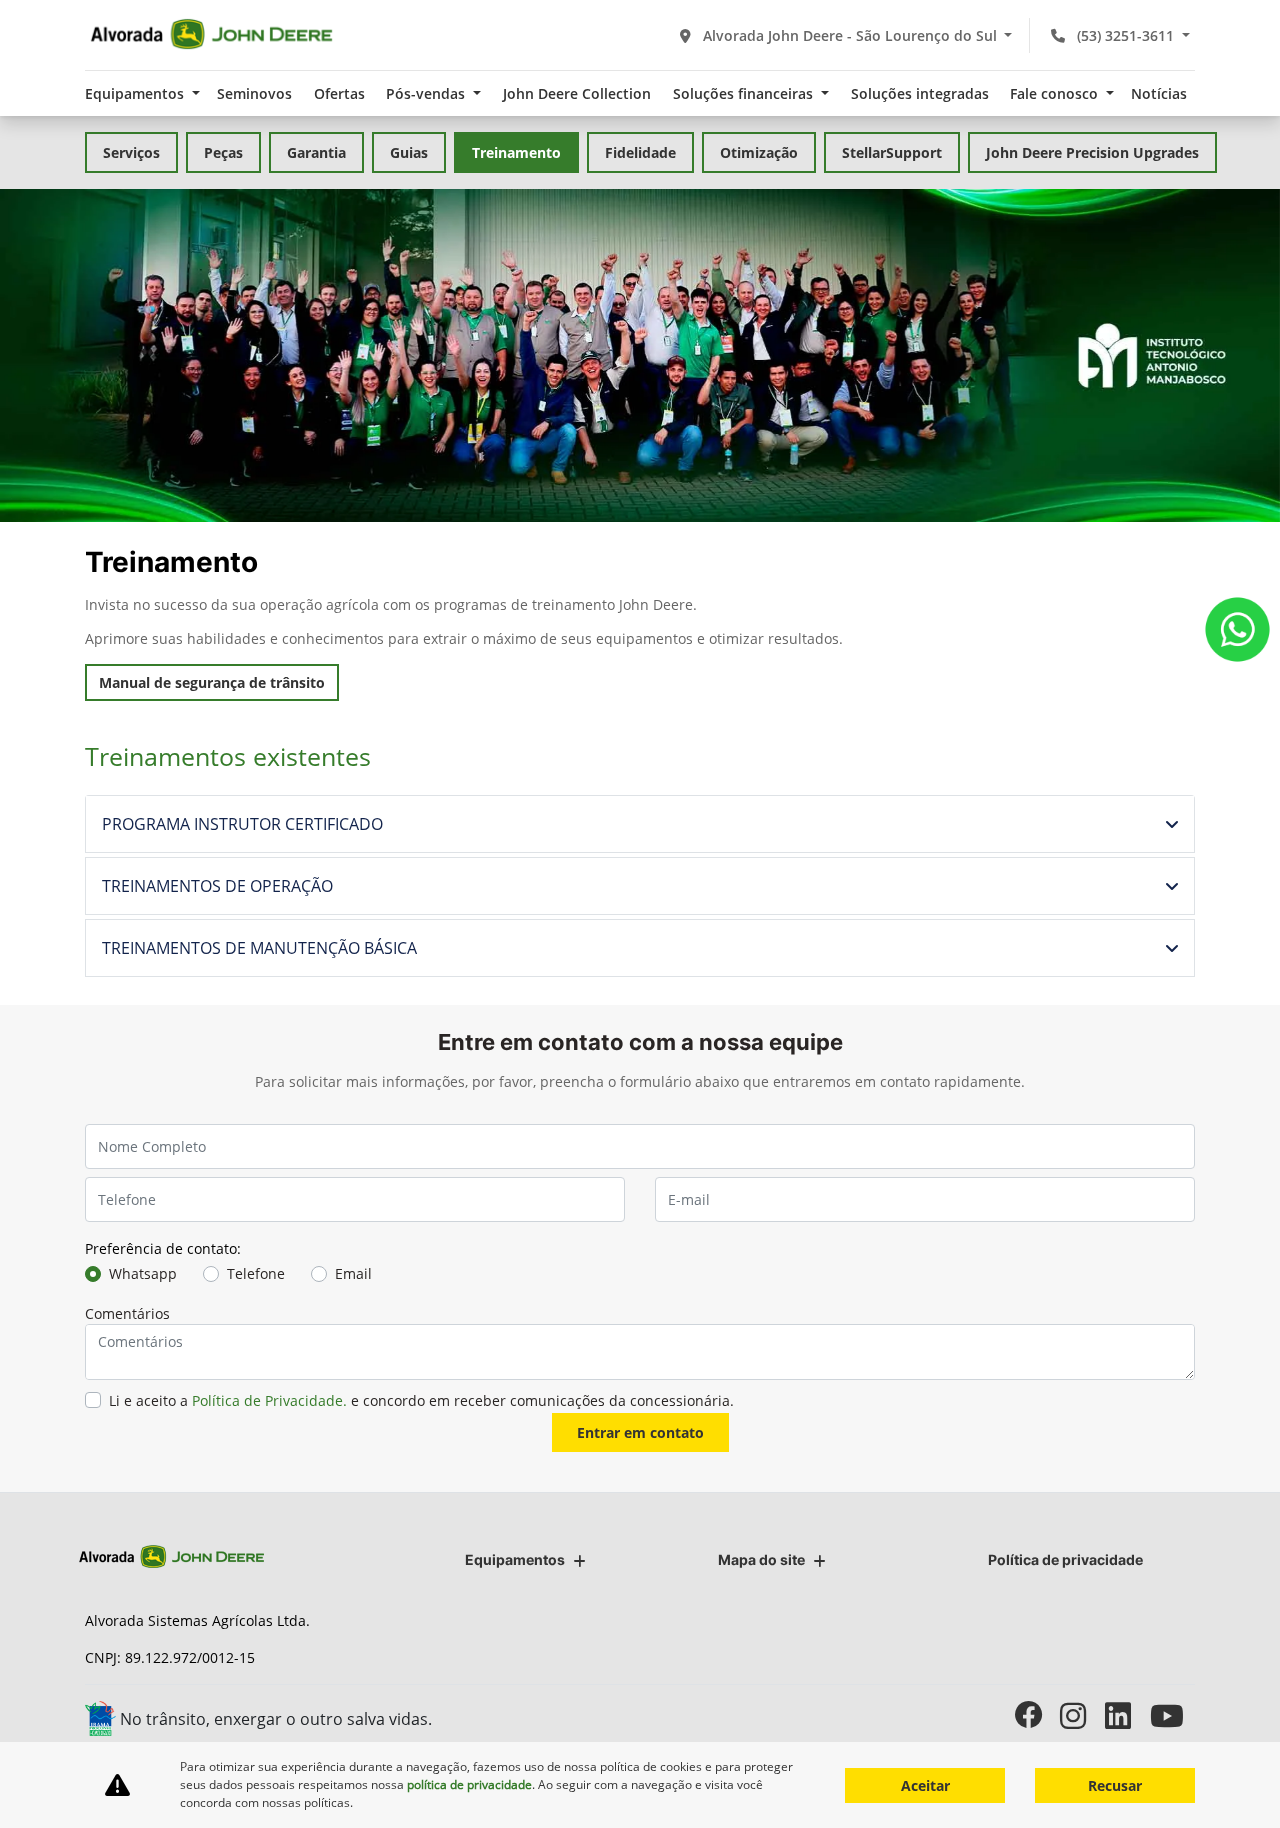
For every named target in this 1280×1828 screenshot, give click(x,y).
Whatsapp (143, 1273)
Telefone (256, 1273)
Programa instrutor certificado (242, 824)
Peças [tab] (223, 152)
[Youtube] (1172, 1715)
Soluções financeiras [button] (745, 93)
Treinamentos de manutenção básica (259, 948)
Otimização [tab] (759, 152)
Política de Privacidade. (269, 1400)
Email (353, 1273)
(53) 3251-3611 (1125, 35)
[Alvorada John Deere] (211, 35)
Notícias (1159, 93)
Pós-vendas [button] (427, 93)
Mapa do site (761, 1559)
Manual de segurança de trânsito (212, 682)
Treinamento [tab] (516, 152)
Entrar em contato (640, 1432)
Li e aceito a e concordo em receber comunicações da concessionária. (421, 1400)
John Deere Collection (577, 93)
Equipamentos (515, 1559)
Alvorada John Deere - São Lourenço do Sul (850, 35)
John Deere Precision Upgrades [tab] (1092, 152)
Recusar (1115, 1785)
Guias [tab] (409, 152)
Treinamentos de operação (217, 886)
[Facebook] (1037, 1715)
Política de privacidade (1065, 1559)
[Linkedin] (1127, 1715)
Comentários (127, 1313)
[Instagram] (1082, 1715)
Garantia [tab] (316, 152)
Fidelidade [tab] (640, 152)
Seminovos (254, 93)
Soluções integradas (920, 93)
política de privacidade (469, 1784)
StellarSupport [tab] (892, 152)
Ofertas (339, 93)
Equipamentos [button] (136, 93)
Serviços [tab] (131, 152)
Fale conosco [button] (1056, 93)
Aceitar (925, 1785)
